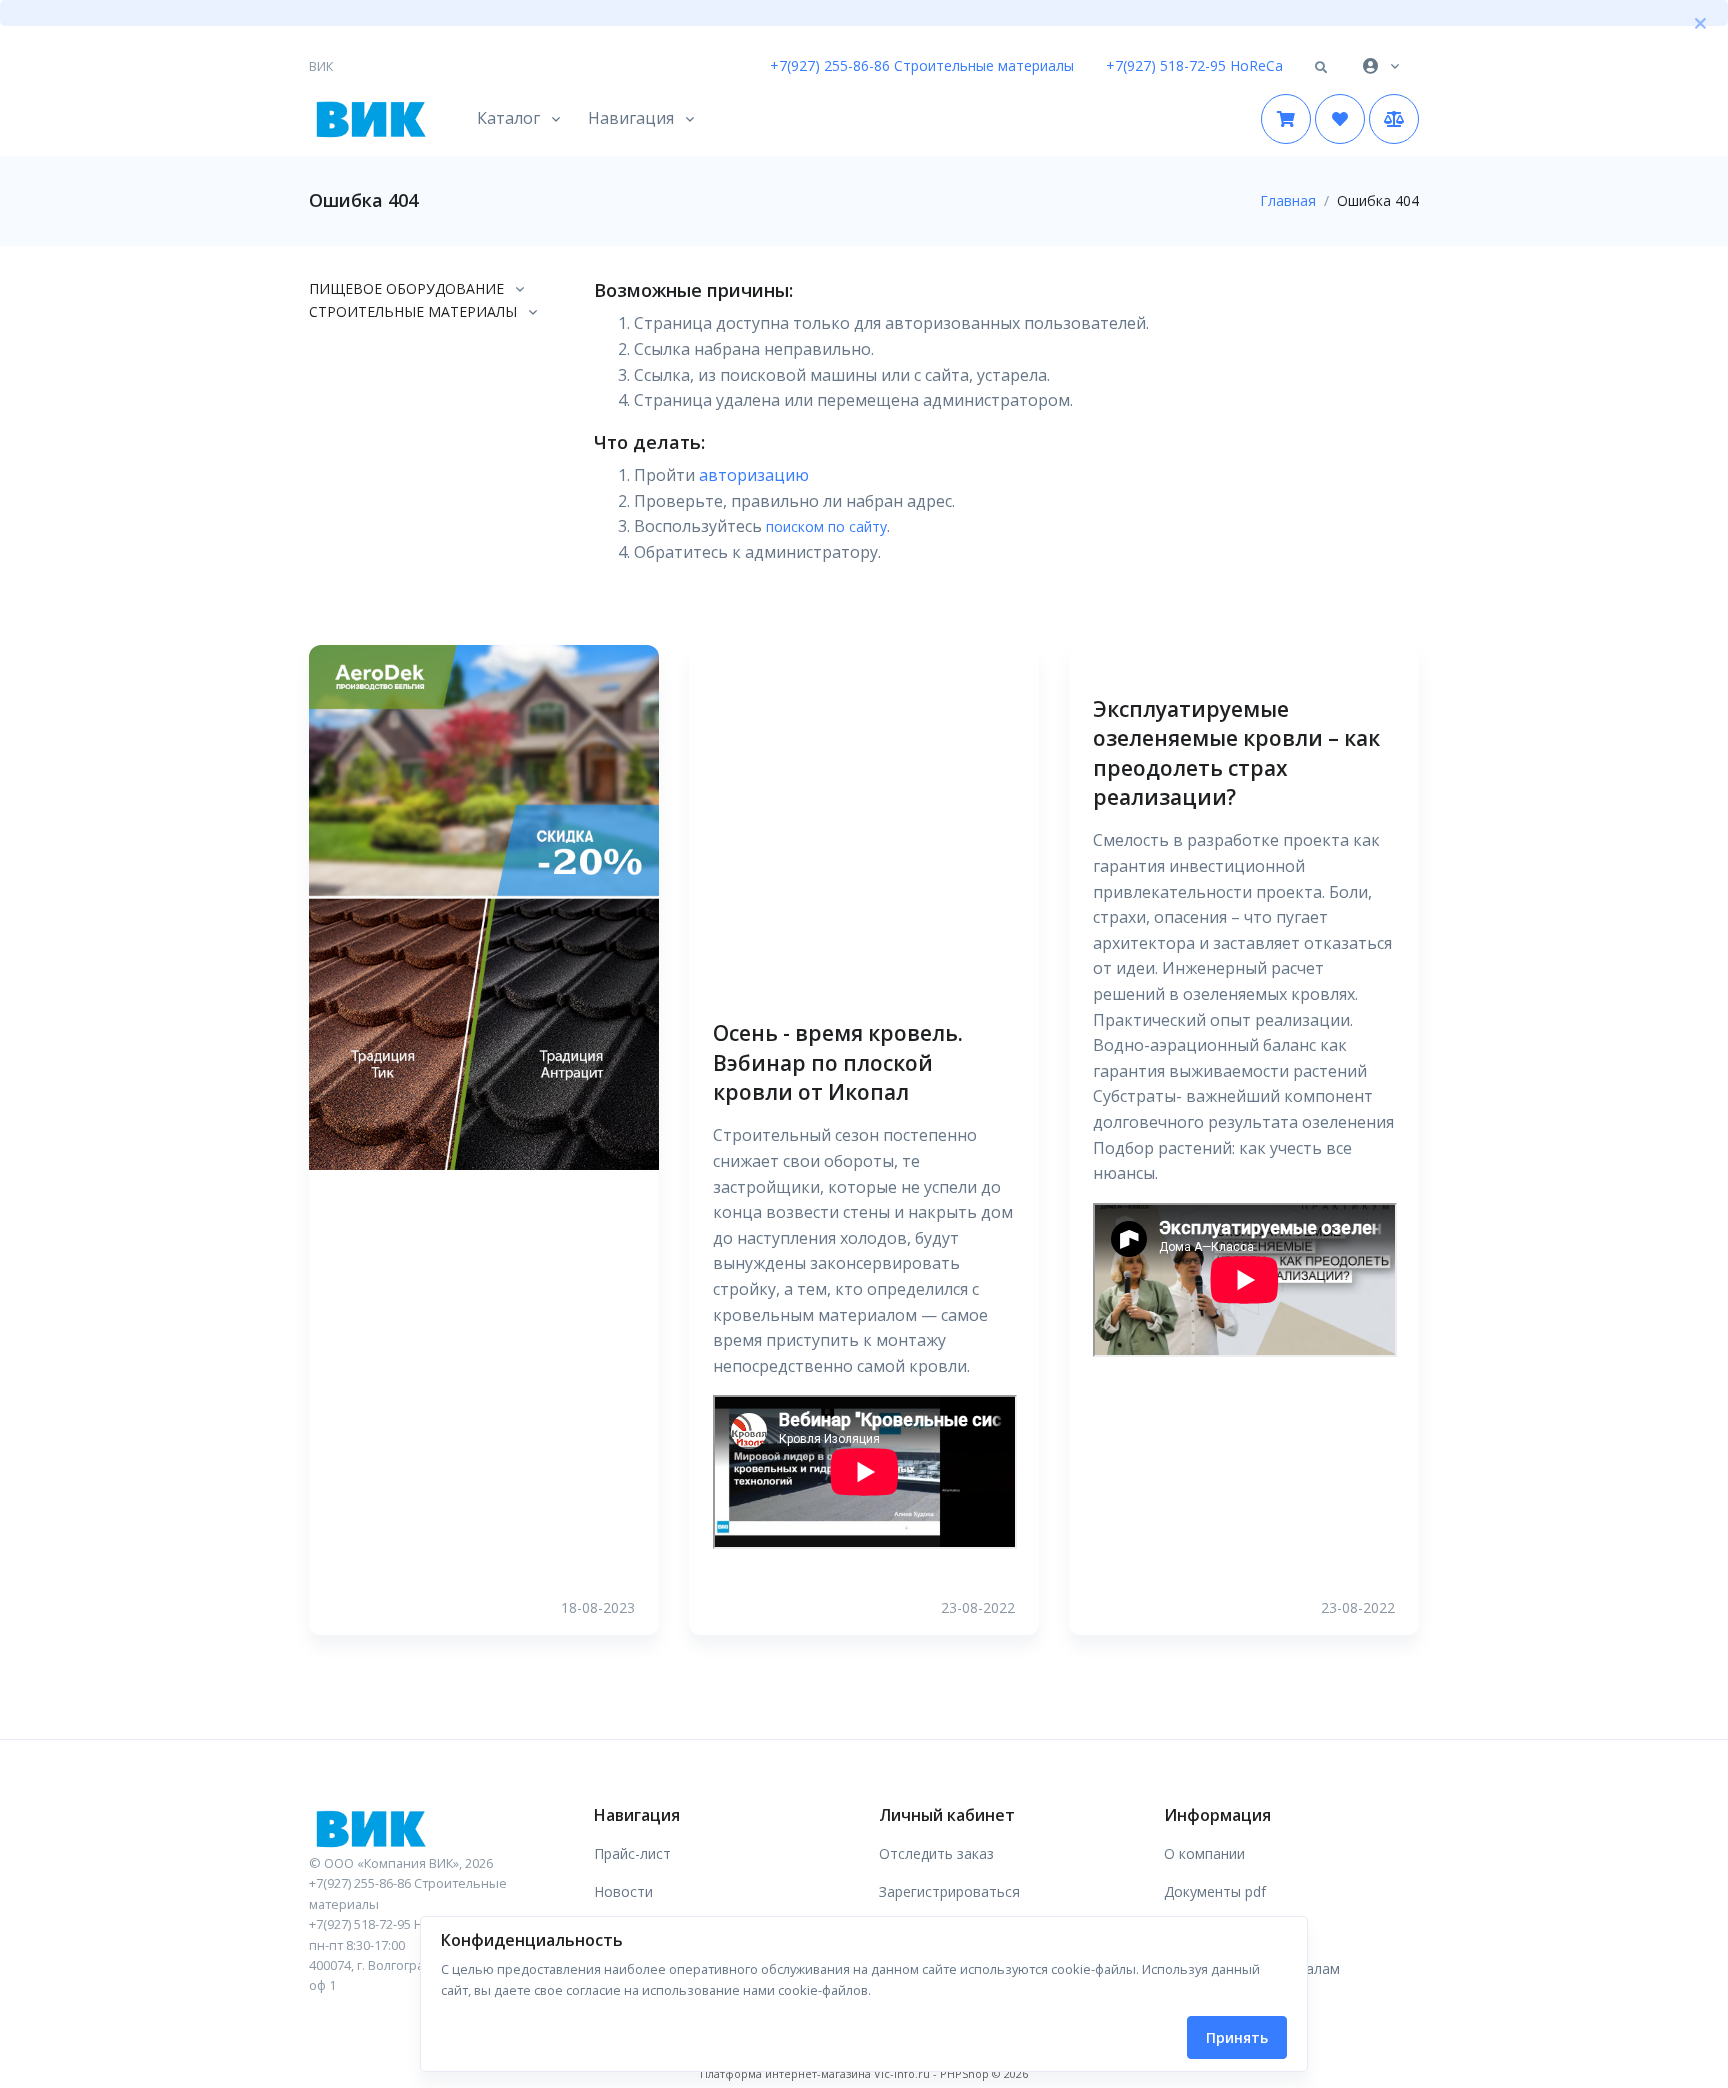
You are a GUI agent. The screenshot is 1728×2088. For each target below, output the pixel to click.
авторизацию (754, 475)
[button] (1321, 68)
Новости (623, 1891)
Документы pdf (1215, 1891)
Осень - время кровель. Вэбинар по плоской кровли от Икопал (838, 1062)
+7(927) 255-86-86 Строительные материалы (922, 65)
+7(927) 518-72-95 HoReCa (1194, 65)
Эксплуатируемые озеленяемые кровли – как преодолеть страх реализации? (1236, 753)
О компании (1204, 1853)
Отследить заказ (936, 1853)
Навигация (631, 118)
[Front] (369, 119)
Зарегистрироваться (949, 1891)
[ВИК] (436, 1828)
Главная (1288, 200)
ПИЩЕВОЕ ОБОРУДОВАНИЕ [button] (406, 288)
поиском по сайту (826, 526)
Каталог (508, 118)
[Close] (1700, 23)
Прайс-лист (632, 1853)
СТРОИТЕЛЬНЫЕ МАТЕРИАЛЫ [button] (413, 311)
